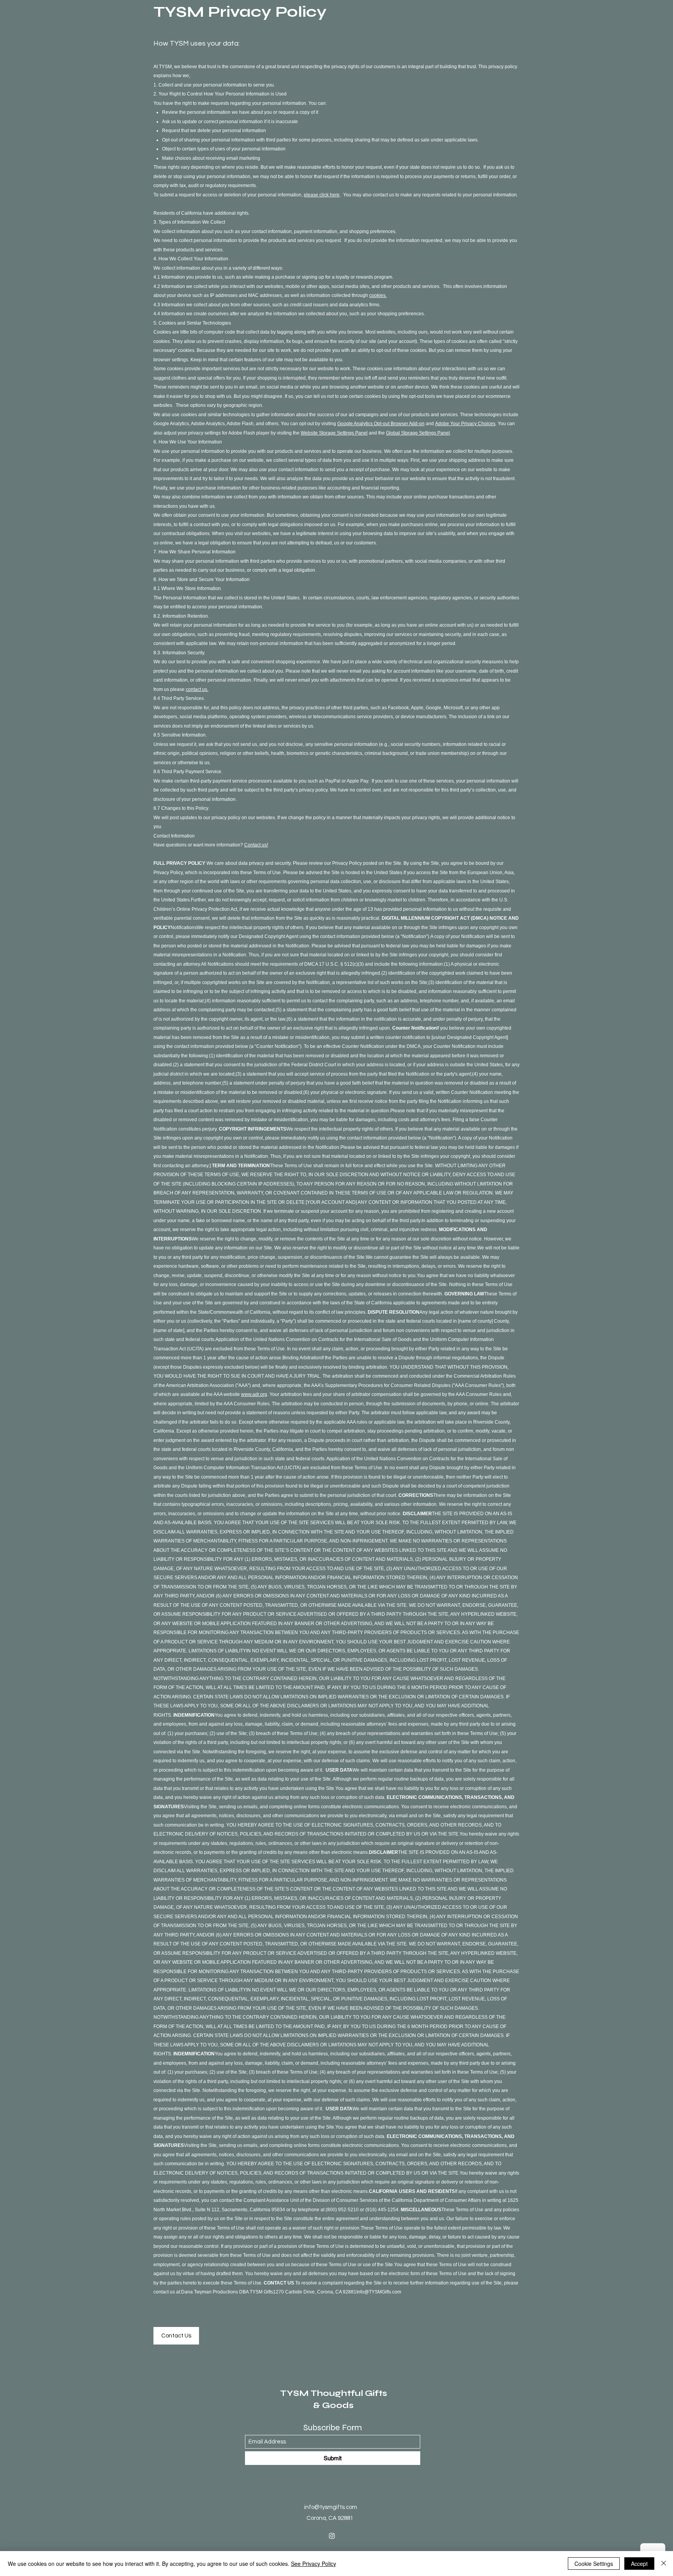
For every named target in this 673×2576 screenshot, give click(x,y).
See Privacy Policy (314, 2564)
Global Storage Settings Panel (418, 433)
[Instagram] (332, 2536)
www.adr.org (254, 1394)
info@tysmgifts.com (331, 2507)
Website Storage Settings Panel (334, 433)
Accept (639, 2564)
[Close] (664, 2564)
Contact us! (256, 845)
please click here (322, 195)
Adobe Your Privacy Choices (465, 424)
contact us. (197, 689)
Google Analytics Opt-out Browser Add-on (381, 424)
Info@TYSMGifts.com (379, 2292)
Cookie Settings (594, 2564)
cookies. (378, 295)
